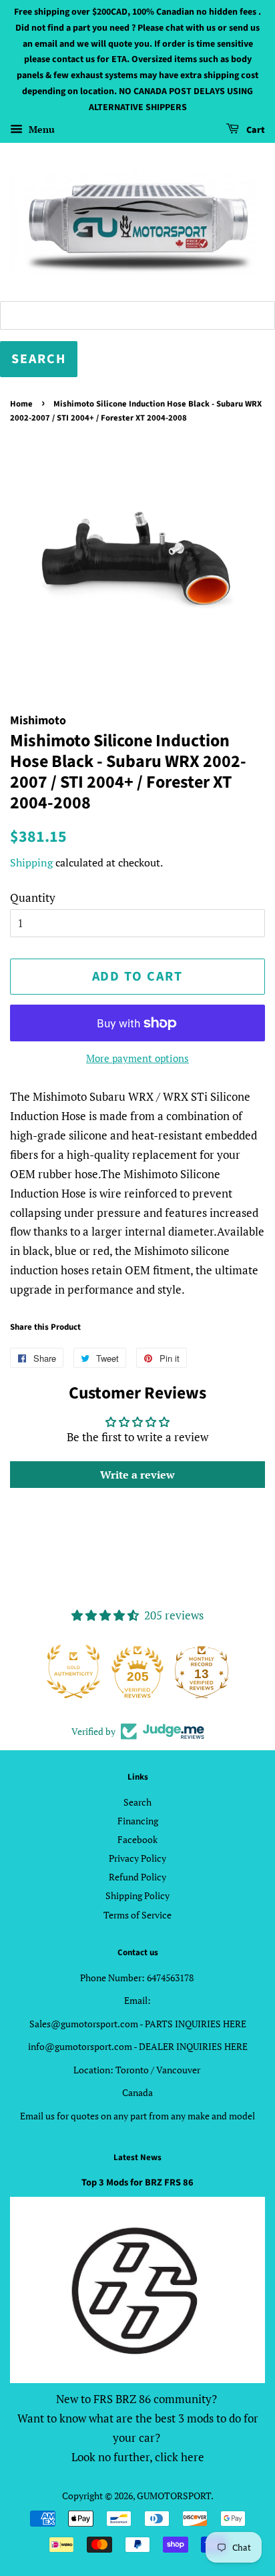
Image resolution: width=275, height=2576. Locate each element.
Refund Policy (137, 1877)
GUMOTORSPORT (174, 2496)
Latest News (137, 2157)
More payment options (137, 1058)
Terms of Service (137, 1915)
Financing (138, 1821)
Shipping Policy (137, 1895)
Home (21, 404)
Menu (40, 129)
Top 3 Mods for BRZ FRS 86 (137, 2182)
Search (137, 1802)
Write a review (137, 1475)
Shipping (31, 862)
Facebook (137, 1839)
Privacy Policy (137, 1858)
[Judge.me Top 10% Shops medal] (202, 1671)
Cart (255, 130)
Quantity (33, 897)
